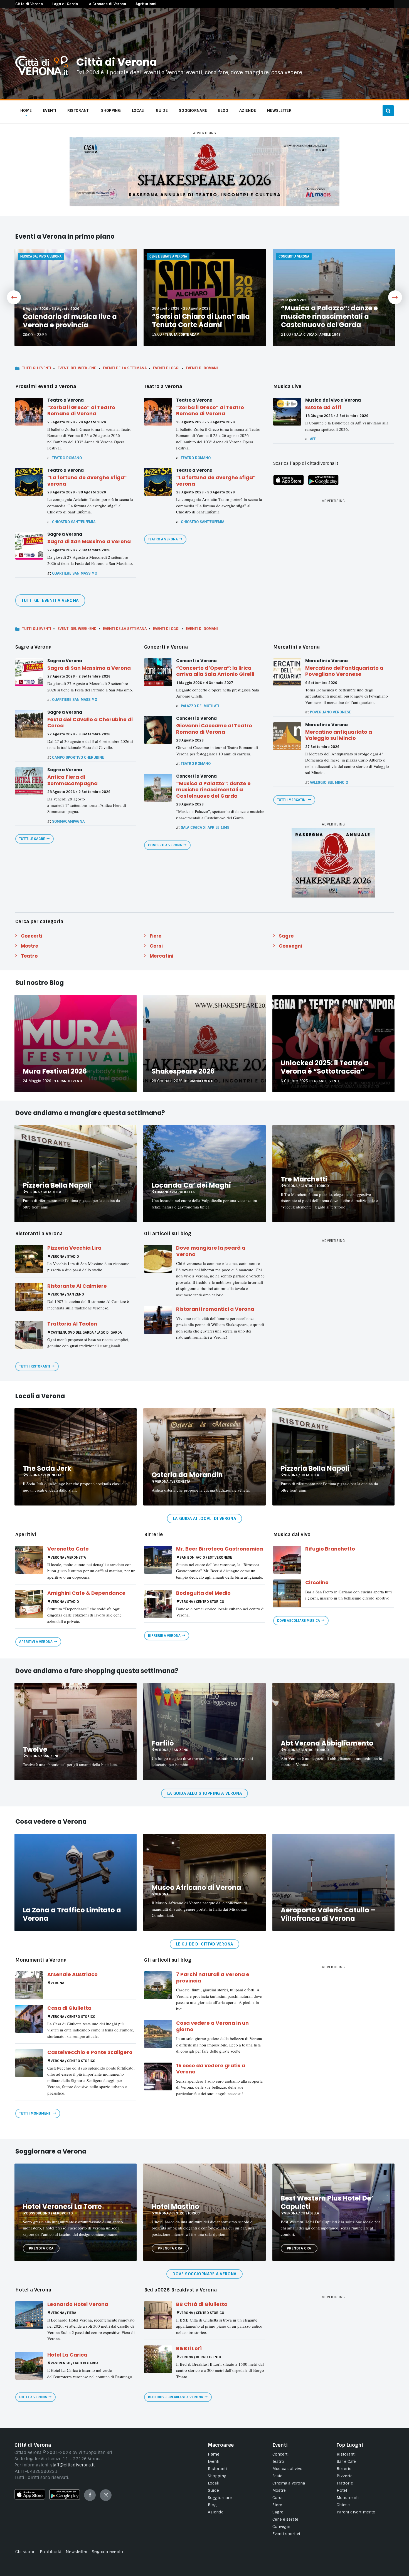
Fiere (156, 936)
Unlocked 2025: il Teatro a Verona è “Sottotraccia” (325, 1067)
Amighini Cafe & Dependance (86, 1593)
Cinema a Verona (289, 2483)
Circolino (317, 1582)
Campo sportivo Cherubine (78, 757)
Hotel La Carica (67, 2355)
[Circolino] (287, 1593)
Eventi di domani (202, 368)
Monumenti (348, 2498)
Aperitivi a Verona (36, 1642)
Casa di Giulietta (69, 2008)
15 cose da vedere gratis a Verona (211, 2069)
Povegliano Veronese (330, 712)
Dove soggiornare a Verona (204, 2274)
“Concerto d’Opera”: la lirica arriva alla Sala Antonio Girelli (215, 671)
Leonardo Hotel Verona (78, 2304)
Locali (214, 2483)
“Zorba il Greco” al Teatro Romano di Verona (81, 411)
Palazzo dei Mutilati (200, 706)
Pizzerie (345, 2476)
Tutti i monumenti (35, 2113)
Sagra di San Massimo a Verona (89, 541)
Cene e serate (285, 2519)
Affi (313, 439)
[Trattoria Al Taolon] (29, 1335)
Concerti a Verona (165, 845)
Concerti (32, 936)
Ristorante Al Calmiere (77, 1286)
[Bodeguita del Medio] (158, 1604)
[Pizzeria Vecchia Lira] (29, 1259)
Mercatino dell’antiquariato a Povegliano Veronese (344, 671)
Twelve (35, 1749)
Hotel (342, 2490)
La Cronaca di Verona (107, 4)
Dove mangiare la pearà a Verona (211, 1251)
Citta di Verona (29, 4)
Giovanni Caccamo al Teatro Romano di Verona (214, 729)
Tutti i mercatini (292, 800)
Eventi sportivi (286, 2534)
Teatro (29, 956)
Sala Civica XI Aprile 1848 (317, 335)
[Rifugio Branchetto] (287, 1560)
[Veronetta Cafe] (29, 1560)
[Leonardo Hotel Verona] (29, 2315)
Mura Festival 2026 (55, 1071)
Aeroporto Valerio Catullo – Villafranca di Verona (328, 1914)
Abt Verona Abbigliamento (327, 1743)
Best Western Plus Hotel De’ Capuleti (327, 2202)
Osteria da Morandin (187, 1475)
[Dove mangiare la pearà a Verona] (158, 1259)
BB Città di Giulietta (202, 2304)
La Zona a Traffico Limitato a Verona (72, 1914)
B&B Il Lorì (189, 2348)
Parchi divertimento (356, 2512)
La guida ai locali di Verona (204, 1519)
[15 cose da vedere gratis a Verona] (158, 2076)
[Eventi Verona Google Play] (323, 484)
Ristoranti (217, 2469)
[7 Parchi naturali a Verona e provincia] (158, 1985)
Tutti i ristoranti (35, 1366)
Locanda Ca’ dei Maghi (191, 1185)
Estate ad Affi (323, 407)
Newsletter (77, 2552)
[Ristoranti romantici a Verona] (158, 1320)
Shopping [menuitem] (111, 110)
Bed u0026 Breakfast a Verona (176, 2397)
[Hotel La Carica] (29, 2366)
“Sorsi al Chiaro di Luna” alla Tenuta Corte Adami (201, 321)
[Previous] (14, 297)
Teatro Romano (67, 458)
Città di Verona (116, 62)
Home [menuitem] (26, 110)
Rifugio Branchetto (330, 1549)
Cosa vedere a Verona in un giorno (212, 2026)
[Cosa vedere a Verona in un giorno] (158, 2034)
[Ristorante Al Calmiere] (29, 1297)
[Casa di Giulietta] (29, 2019)
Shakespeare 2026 (183, 1071)
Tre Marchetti (304, 1179)
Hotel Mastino (175, 2207)
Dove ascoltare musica (299, 1621)
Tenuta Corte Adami (183, 335)
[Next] (395, 297)
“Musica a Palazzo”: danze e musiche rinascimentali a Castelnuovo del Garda (329, 316)
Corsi (156, 946)
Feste (277, 2476)
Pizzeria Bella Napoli (57, 1185)
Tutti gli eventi (37, 368)
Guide (213, 2490)
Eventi (214, 2461)
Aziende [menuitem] (248, 110)
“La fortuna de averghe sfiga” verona (87, 481)
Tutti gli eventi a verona (50, 600)
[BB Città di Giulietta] (158, 2315)
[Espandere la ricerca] (388, 111)
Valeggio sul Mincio (329, 783)
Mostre (29, 946)
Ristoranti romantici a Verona (215, 1309)
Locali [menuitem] (138, 110)
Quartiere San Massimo (75, 573)
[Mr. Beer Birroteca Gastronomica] (158, 1560)
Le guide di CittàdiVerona (204, 1944)
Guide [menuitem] (162, 110)
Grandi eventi (70, 1081)
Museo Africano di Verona (196, 1887)
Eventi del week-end (77, 368)
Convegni (290, 946)
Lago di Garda (65, 4)
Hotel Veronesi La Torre (62, 2207)
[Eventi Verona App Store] (289, 484)
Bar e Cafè (346, 2461)
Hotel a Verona (33, 2397)
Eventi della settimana (125, 368)
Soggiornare (220, 2498)
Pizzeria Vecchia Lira (74, 1248)
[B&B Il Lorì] (158, 2359)
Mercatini (162, 956)
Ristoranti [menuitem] (79, 110)
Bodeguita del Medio (203, 1593)
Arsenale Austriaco (72, 1974)
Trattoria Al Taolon (72, 1324)
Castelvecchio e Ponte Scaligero (90, 2052)
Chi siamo (25, 2552)
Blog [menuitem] (223, 110)
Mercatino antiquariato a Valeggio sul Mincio (339, 735)
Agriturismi (146, 4)
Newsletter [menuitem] (279, 110)
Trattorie (345, 2483)
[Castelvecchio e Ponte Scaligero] (29, 2063)
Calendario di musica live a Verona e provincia (70, 321)
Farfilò (163, 1743)
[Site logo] (42, 74)
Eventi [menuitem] (50, 110)
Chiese (343, 2505)
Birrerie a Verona (164, 1636)
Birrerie (344, 2469)
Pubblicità (51, 2552)
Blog (212, 2505)
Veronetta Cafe (68, 1549)
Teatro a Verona (163, 539)
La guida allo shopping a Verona (204, 1793)
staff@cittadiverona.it (72, 2465)
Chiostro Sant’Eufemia (74, 522)
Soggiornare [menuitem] (193, 110)
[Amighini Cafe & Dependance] (29, 1604)
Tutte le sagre (32, 839)
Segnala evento (107, 2552)
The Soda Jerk (47, 1468)
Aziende (216, 2512)
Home (214, 2454)
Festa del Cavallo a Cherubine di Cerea (90, 723)
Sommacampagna (68, 821)
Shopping (217, 2476)
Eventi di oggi (166, 368)
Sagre (286, 936)
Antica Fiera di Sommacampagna (72, 780)
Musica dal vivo (287, 2469)
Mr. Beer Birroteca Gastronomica (220, 1549)
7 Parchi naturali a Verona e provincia (213, 1977)
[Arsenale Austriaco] (29, 1985)
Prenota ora (41, 2248)
